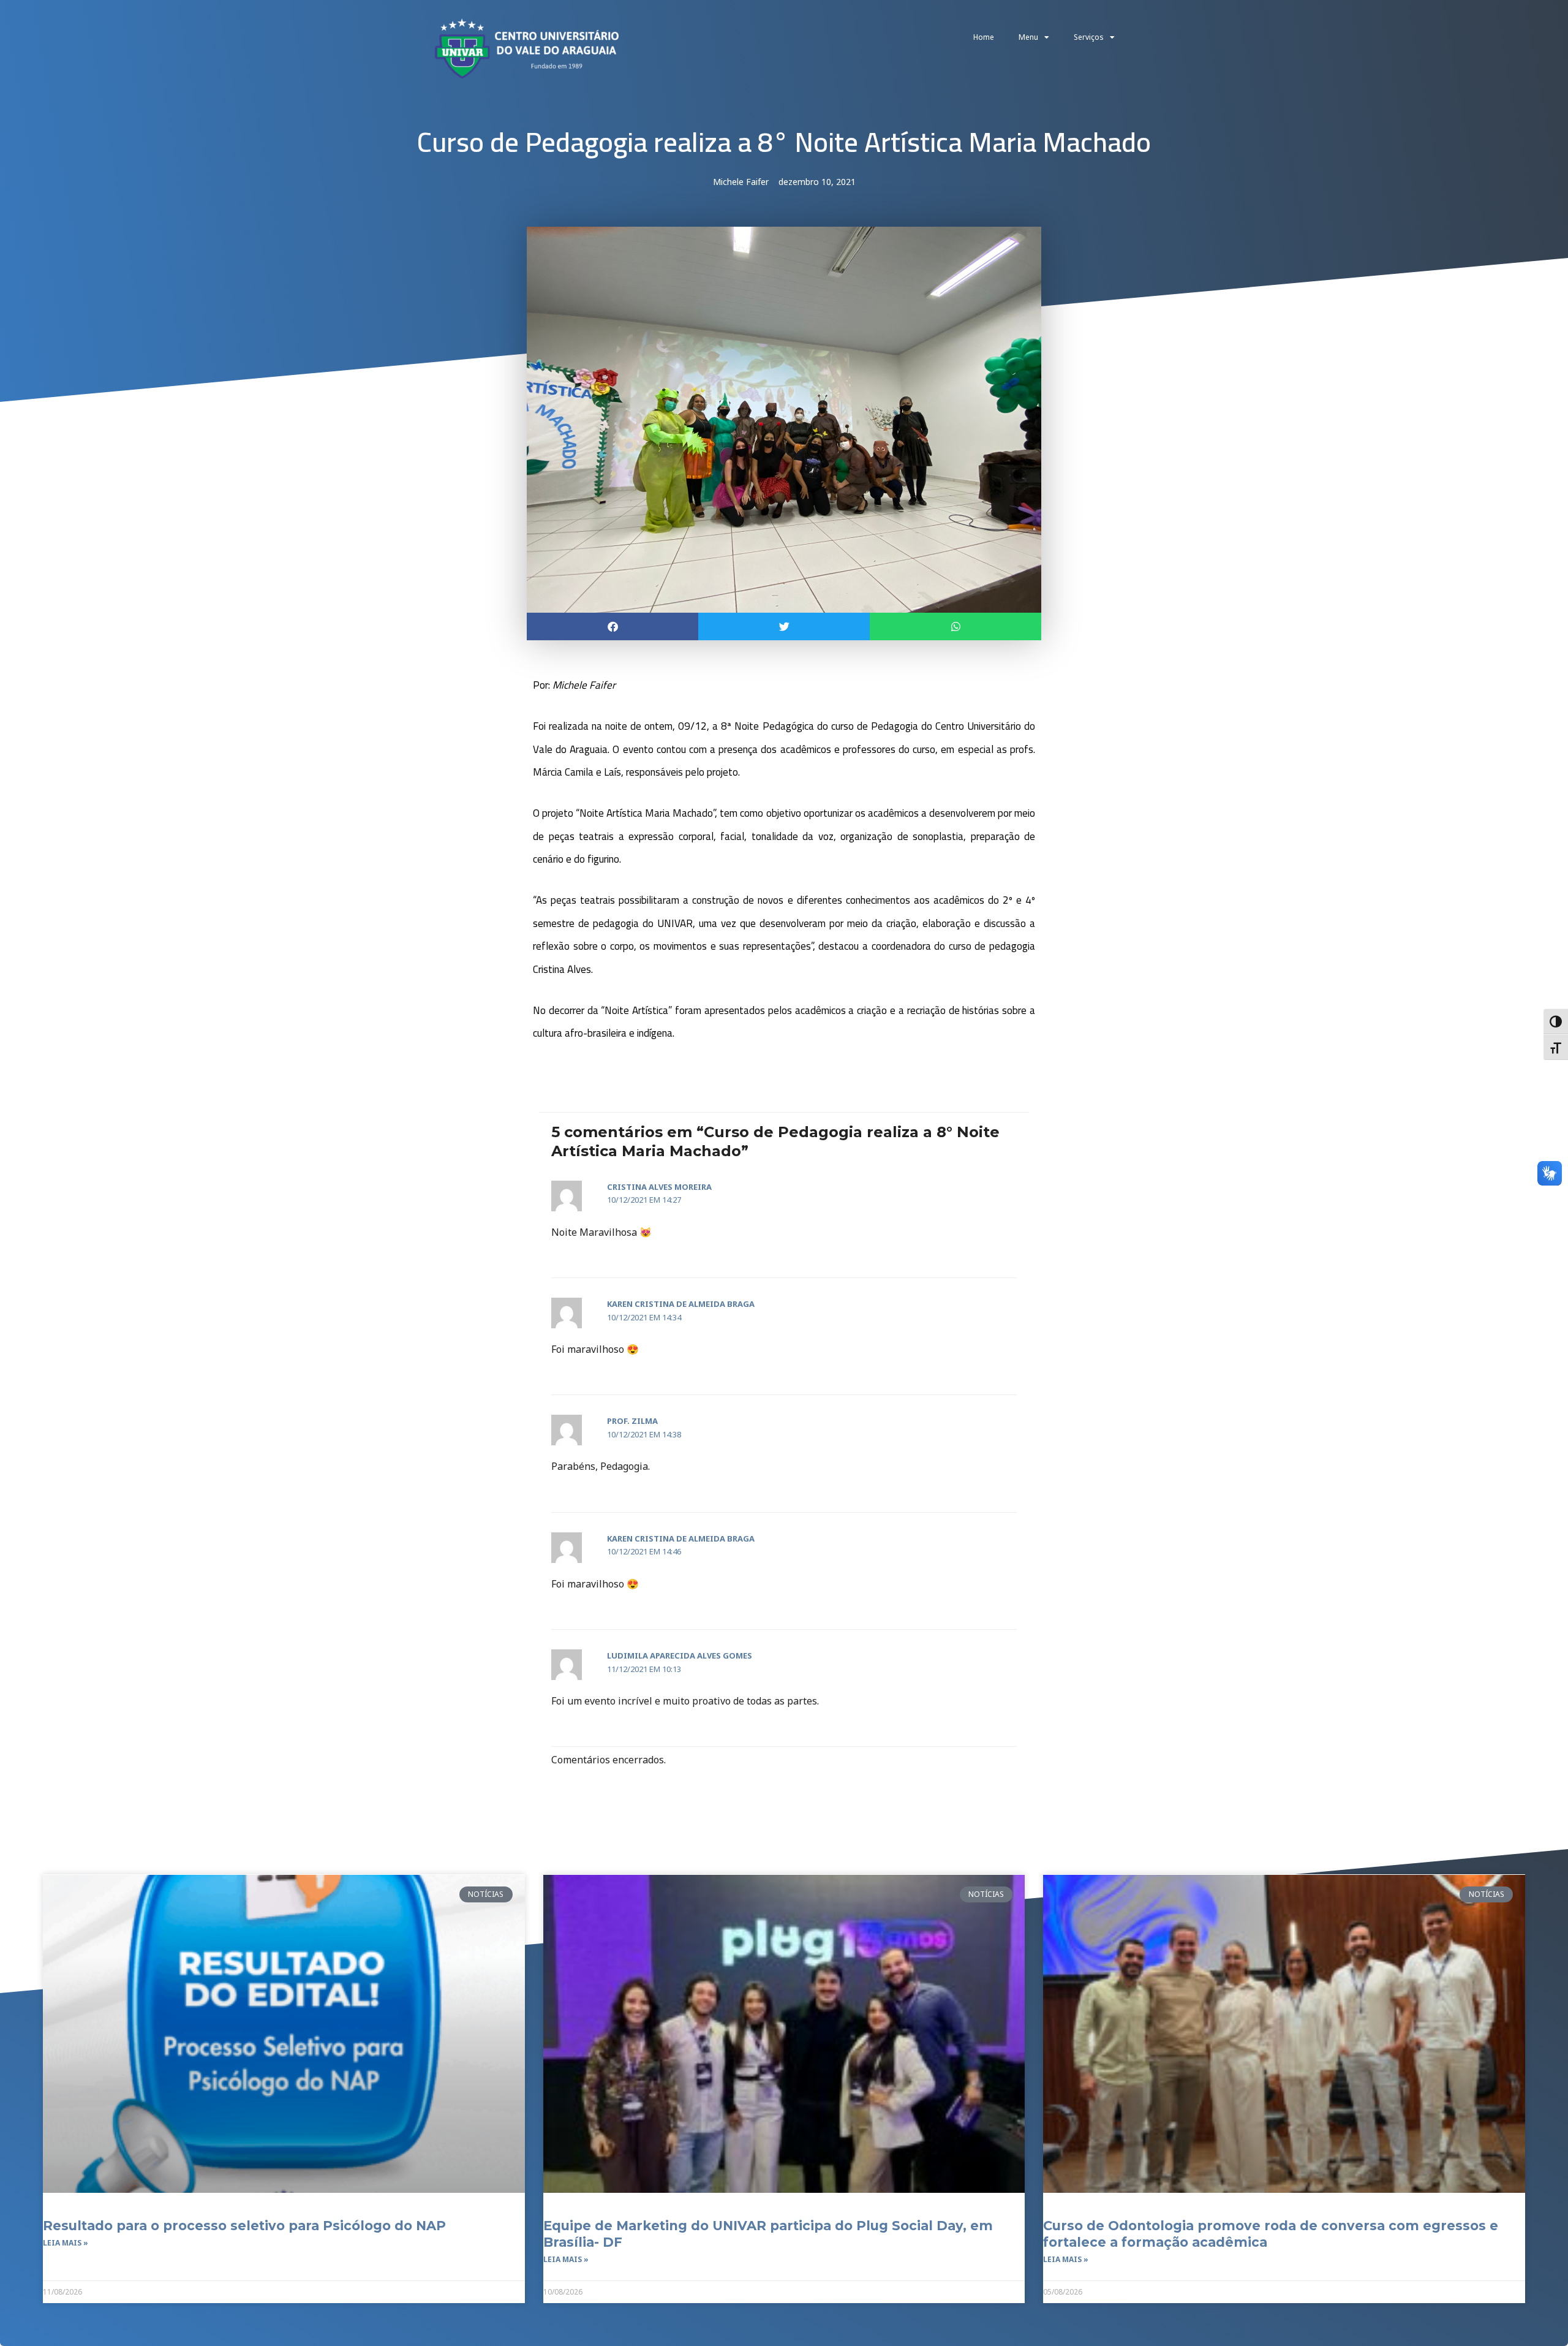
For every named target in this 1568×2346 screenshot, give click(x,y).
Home (984, 37)
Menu (1028, 37)
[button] (612, 626)
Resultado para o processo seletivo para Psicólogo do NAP (244, 2226)
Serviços (1089, 37)
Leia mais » (66, 2243)
